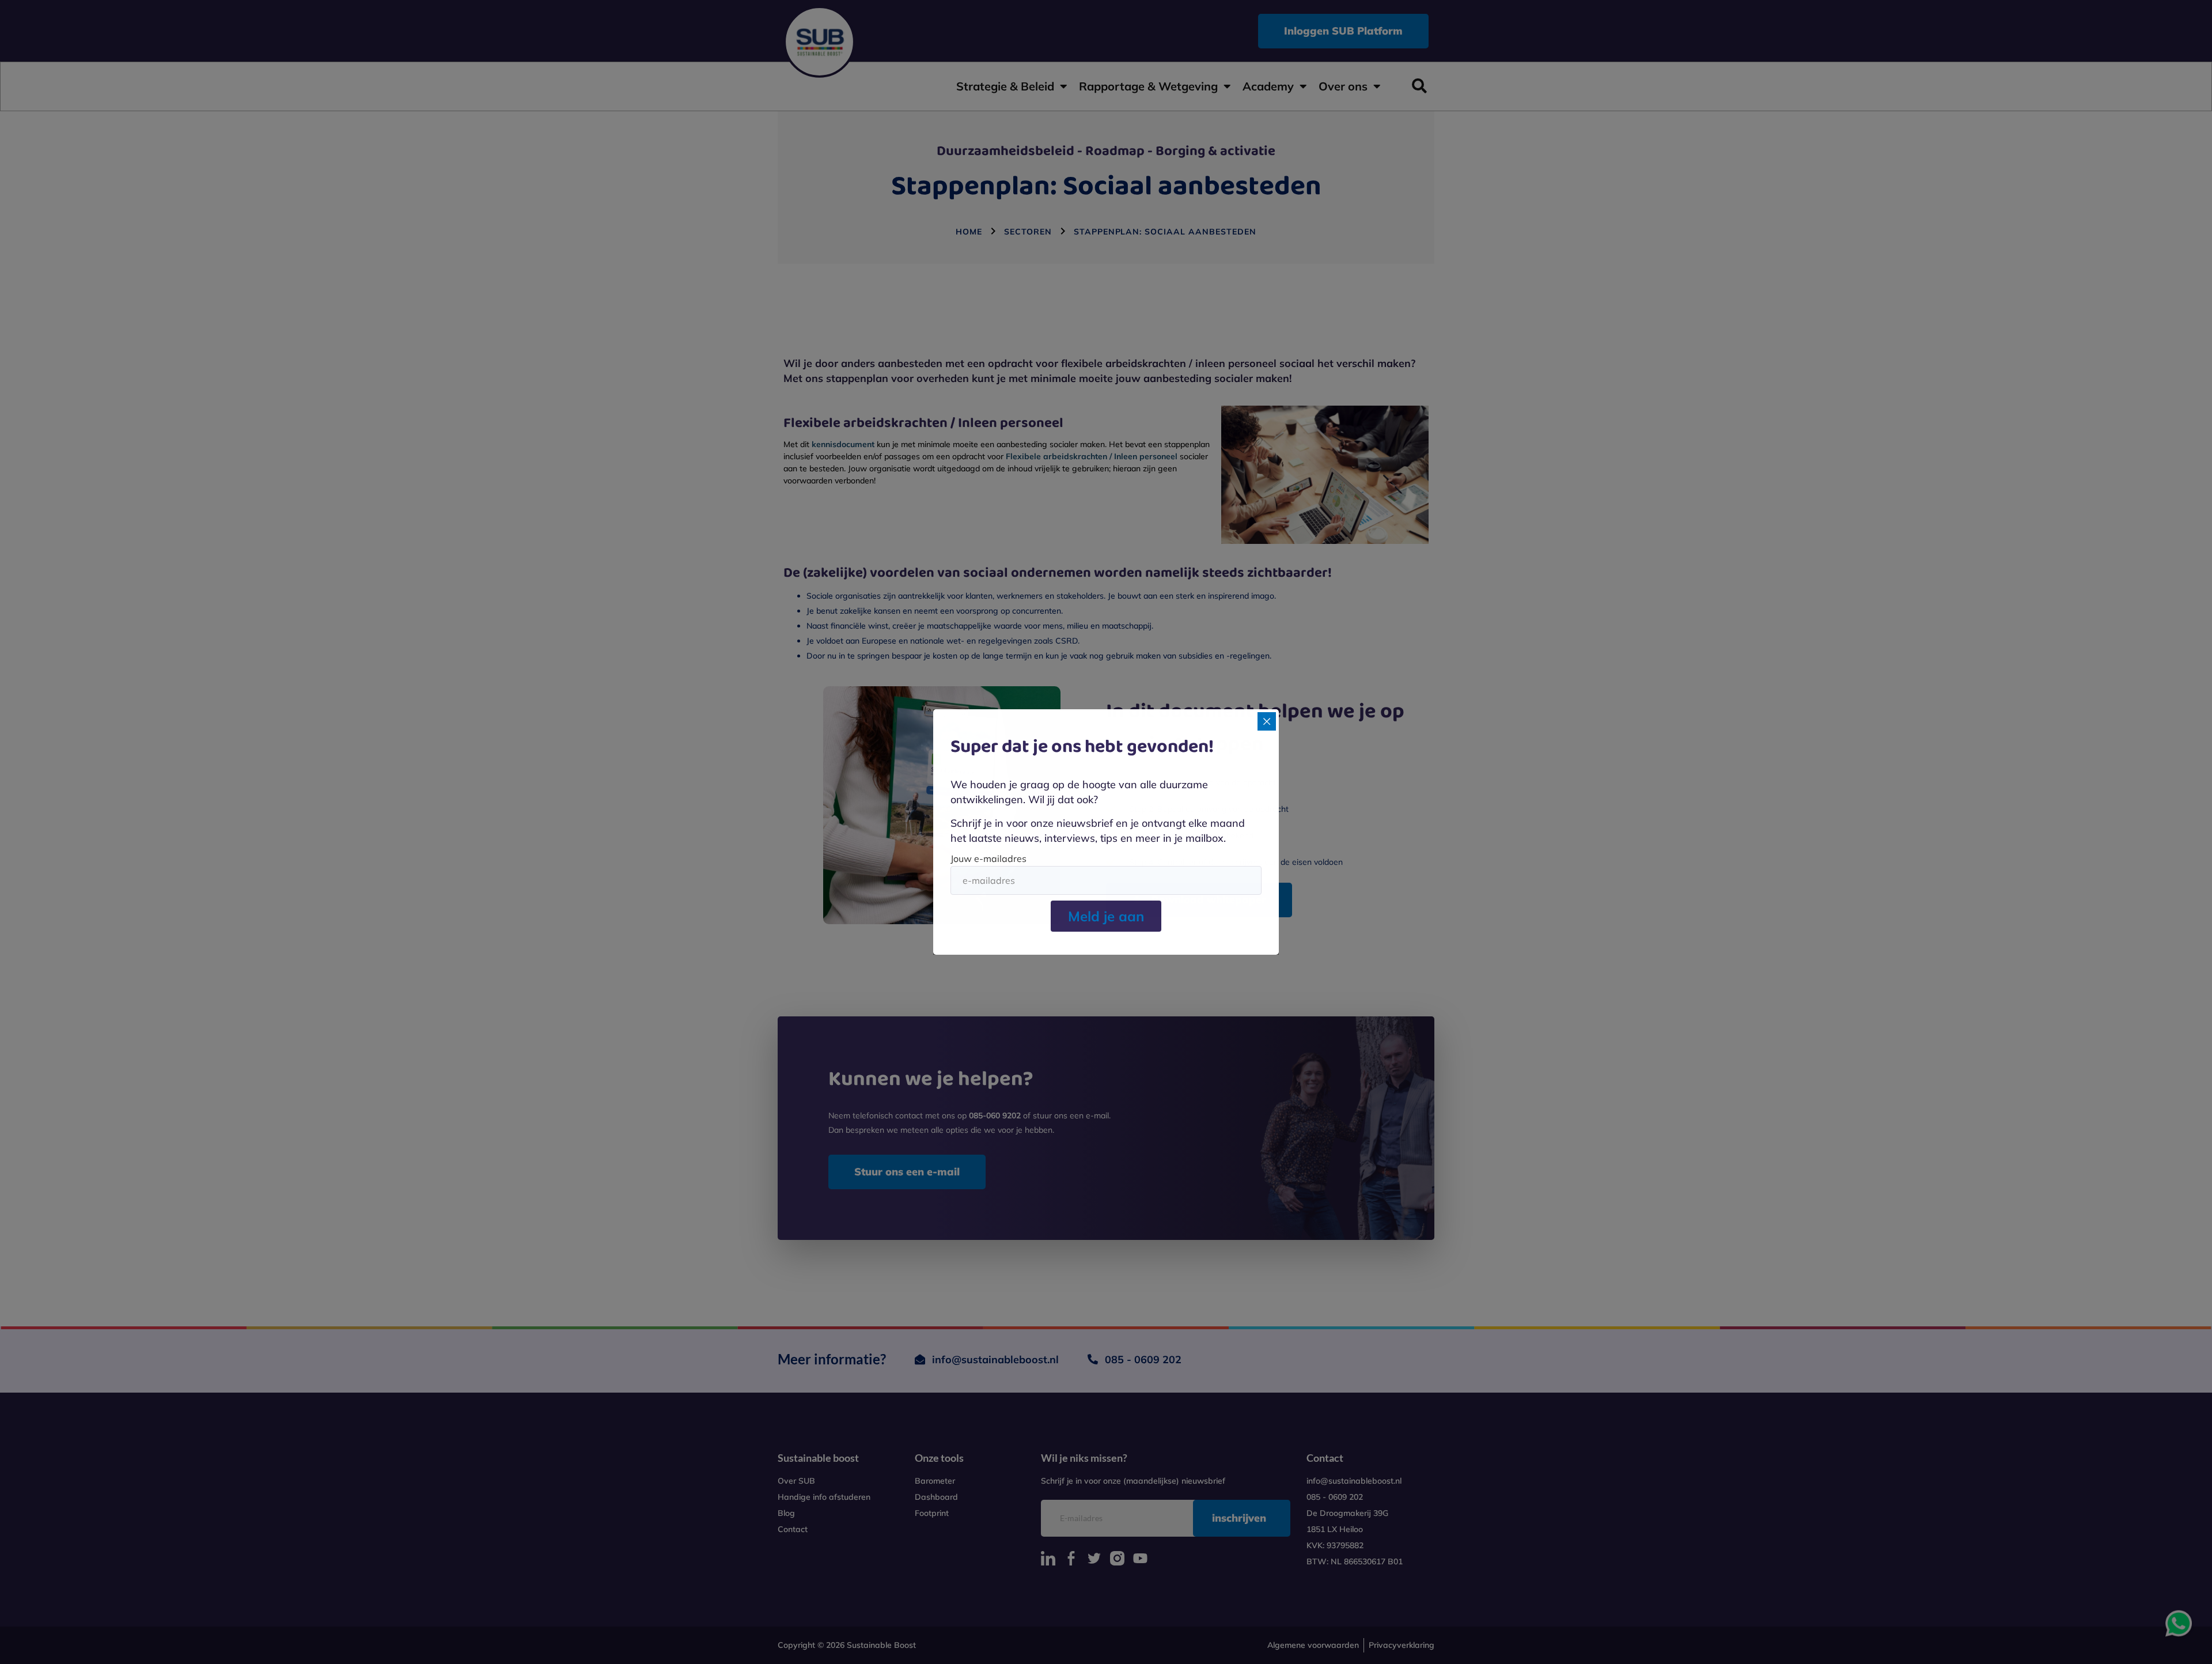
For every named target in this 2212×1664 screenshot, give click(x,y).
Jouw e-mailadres (988, 859)
